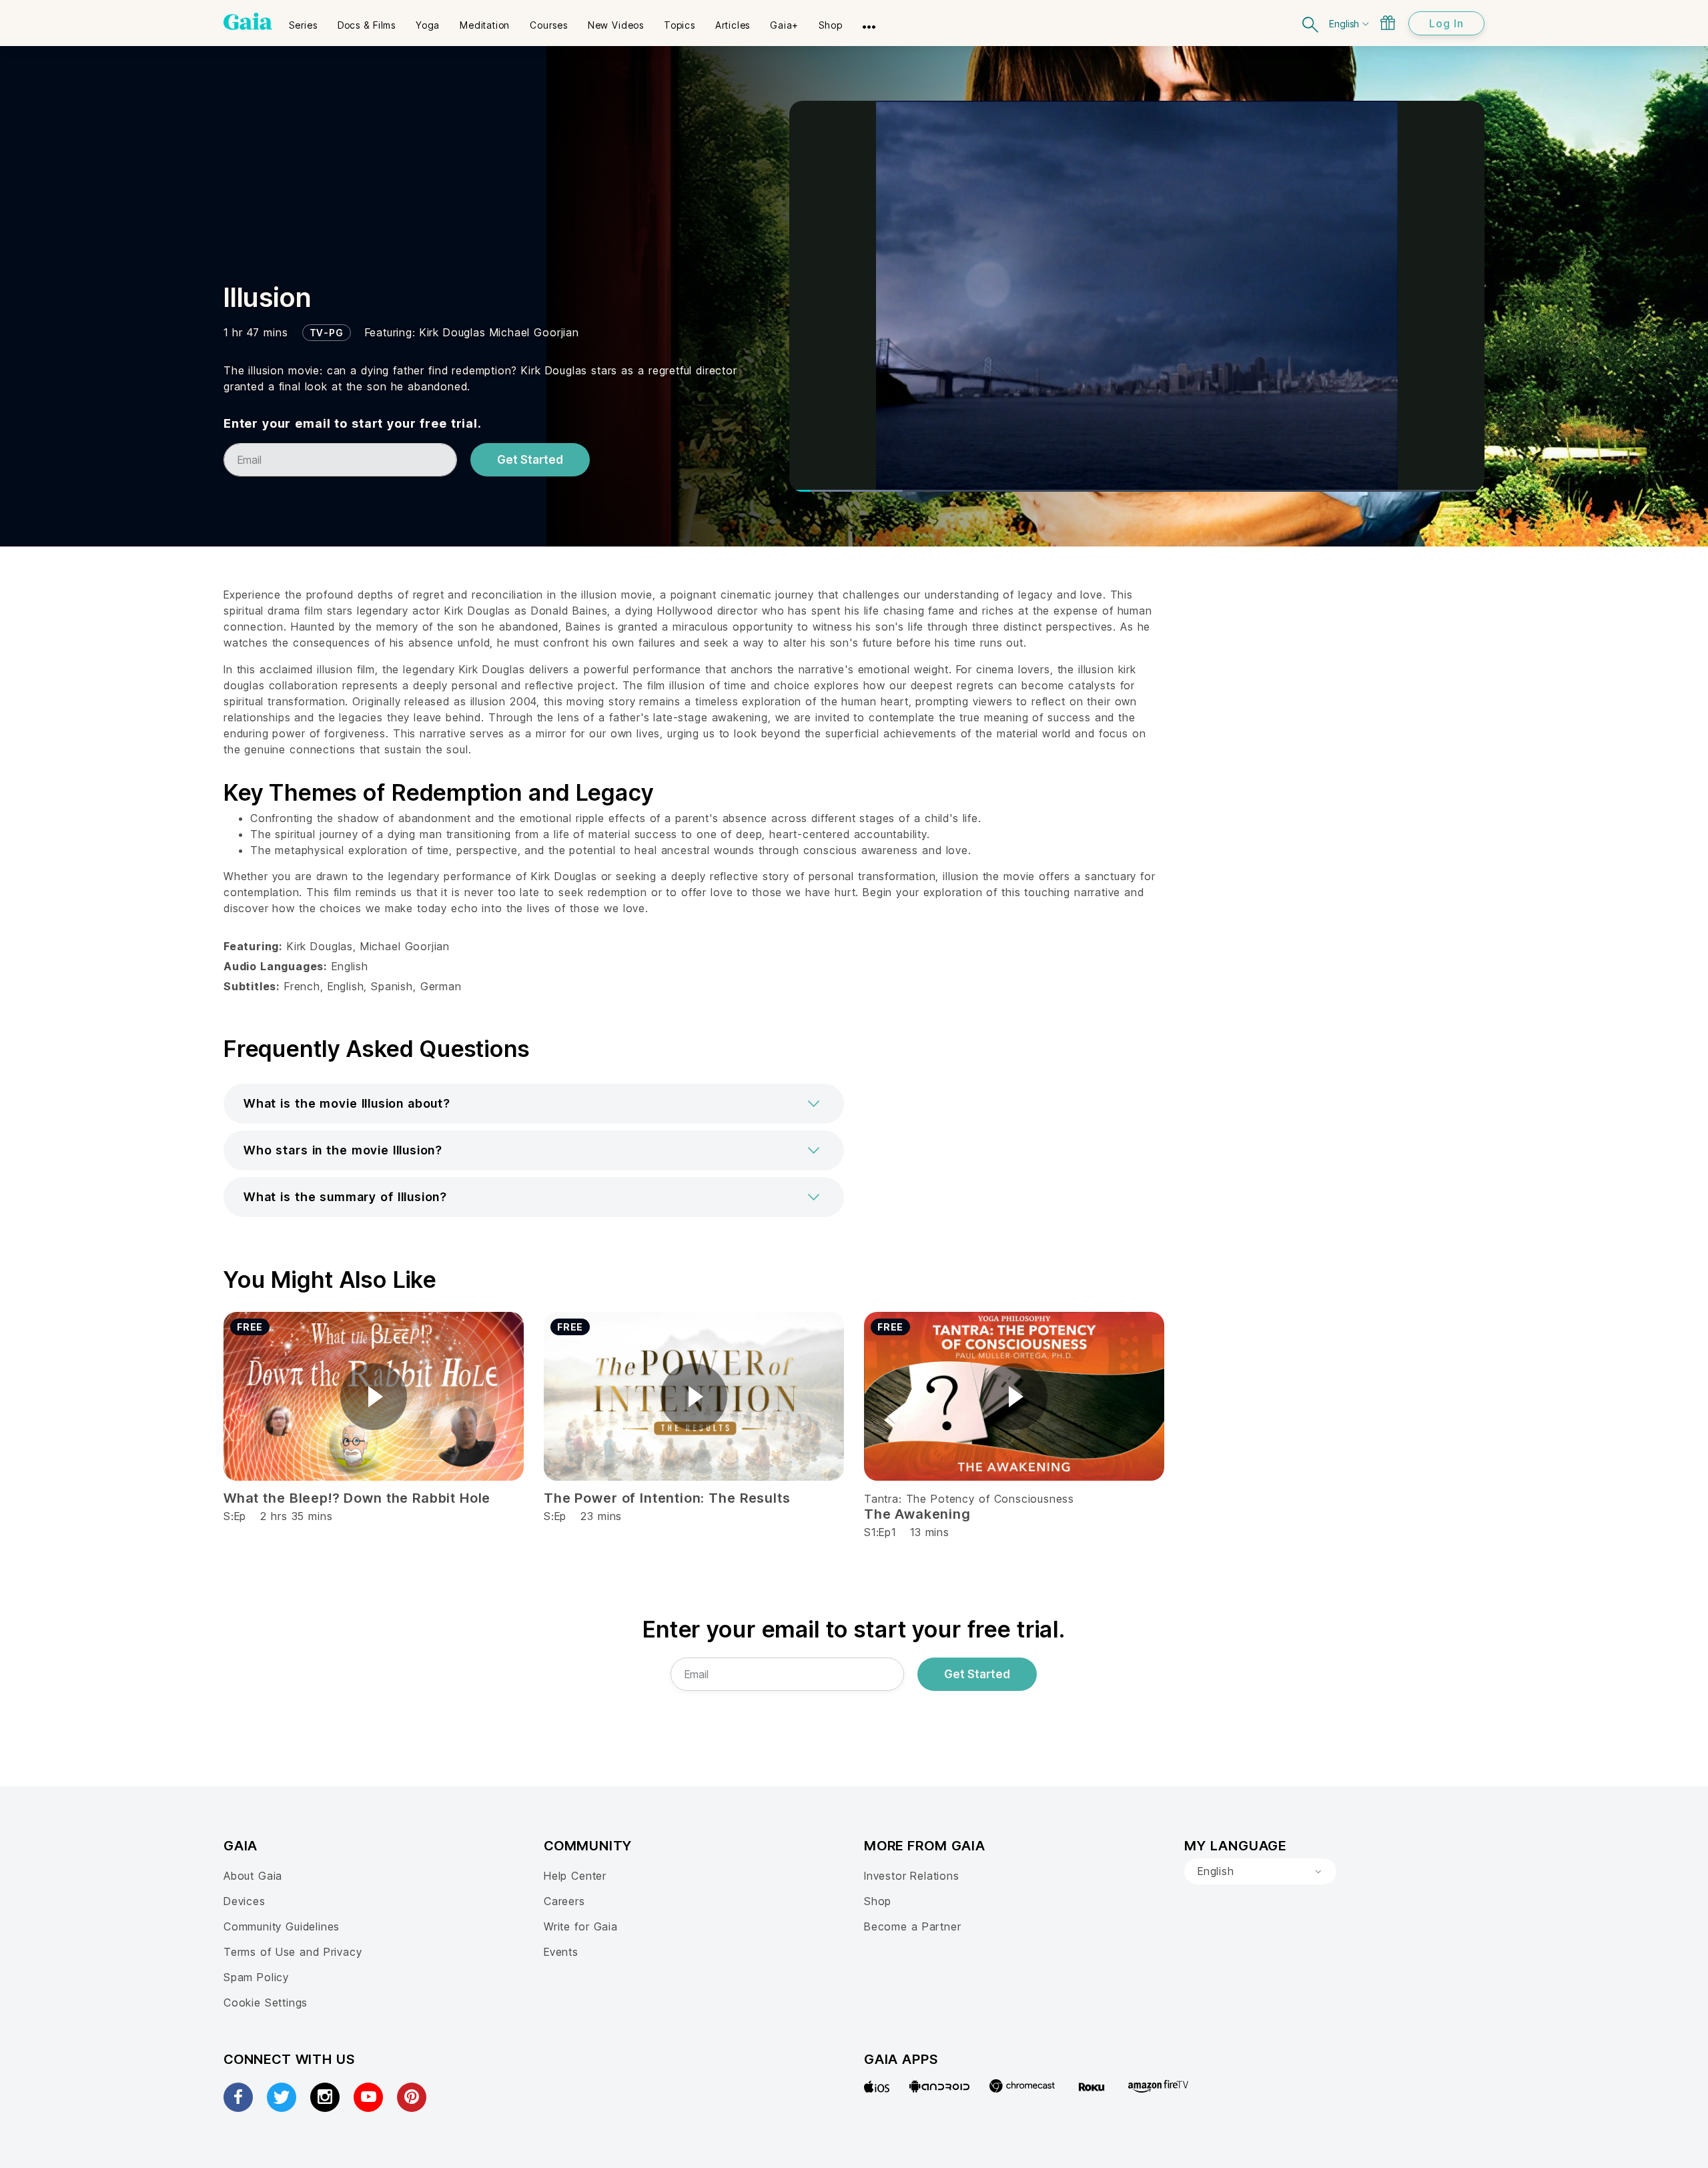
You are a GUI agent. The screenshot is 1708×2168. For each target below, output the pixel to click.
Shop (878, 1901)
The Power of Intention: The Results (667, 1498)
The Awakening (917, 1514)
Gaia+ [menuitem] (784, 25)
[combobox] (1260, 1872)
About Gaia (253, 1876)
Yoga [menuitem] (428, 25)
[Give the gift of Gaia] (1388, 23)
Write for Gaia (581, 1926)
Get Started (530, 460)
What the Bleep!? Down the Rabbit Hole (357, 1498)
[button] (534, 1104)
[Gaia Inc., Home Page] (248, 21)
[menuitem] (303, 21)
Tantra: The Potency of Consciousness (969, 1499)
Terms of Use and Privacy (293, 1952)
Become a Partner (912, 1926)
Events (561, 1952)
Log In (1446, 23)
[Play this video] (374, 1397)
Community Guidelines (282, 1926)
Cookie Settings (266, 2003)
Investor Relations (912, 1876)
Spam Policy (256, 1977)
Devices (245, 1901)
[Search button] (1311, 23)
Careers (564, 1901)
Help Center (575, 1876)
